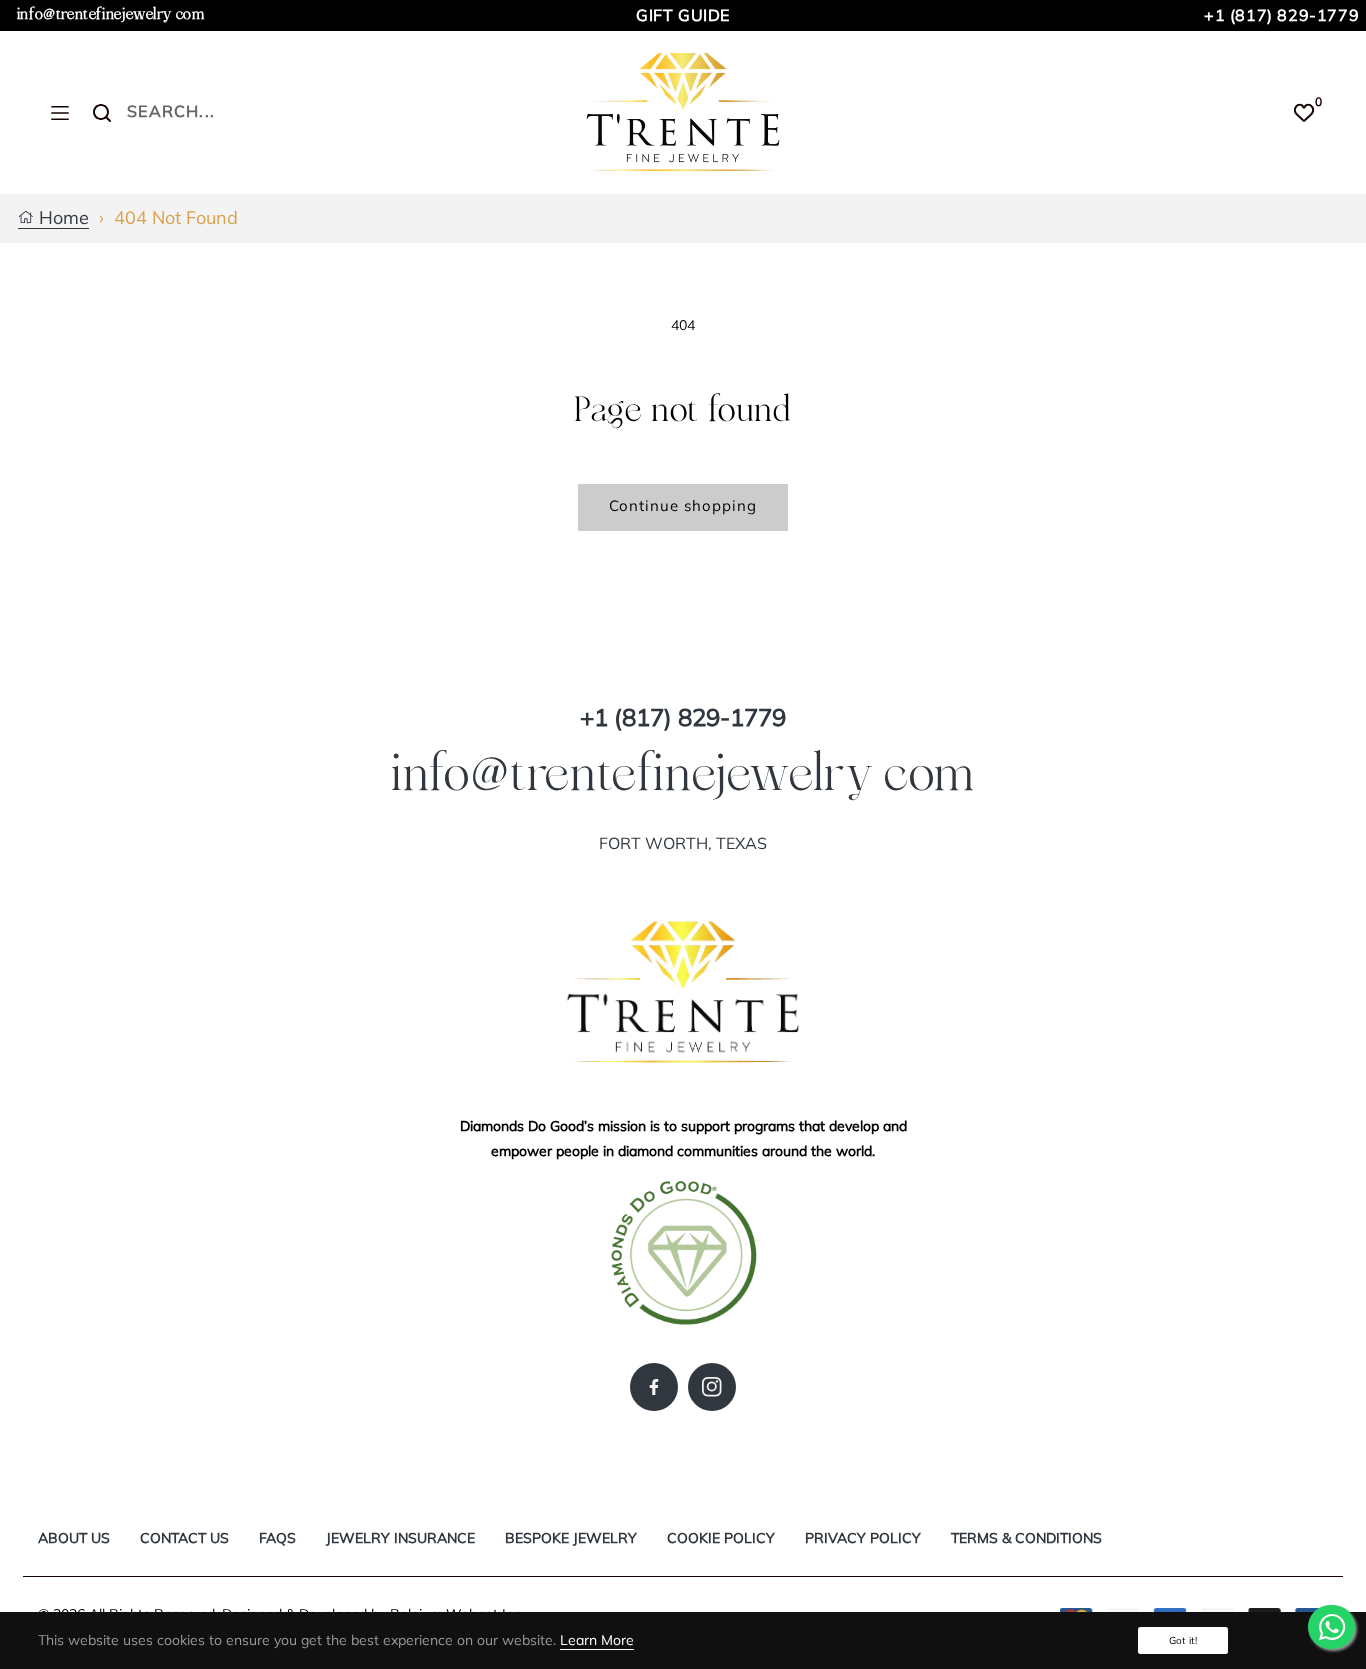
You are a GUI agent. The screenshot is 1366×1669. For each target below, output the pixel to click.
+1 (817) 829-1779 (1281, 15)
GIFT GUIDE (683, 15)
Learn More (597, 1640)
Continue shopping (683, 505)
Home (61, 218)
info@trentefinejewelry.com (111, 14)
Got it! (1183, 1640)
